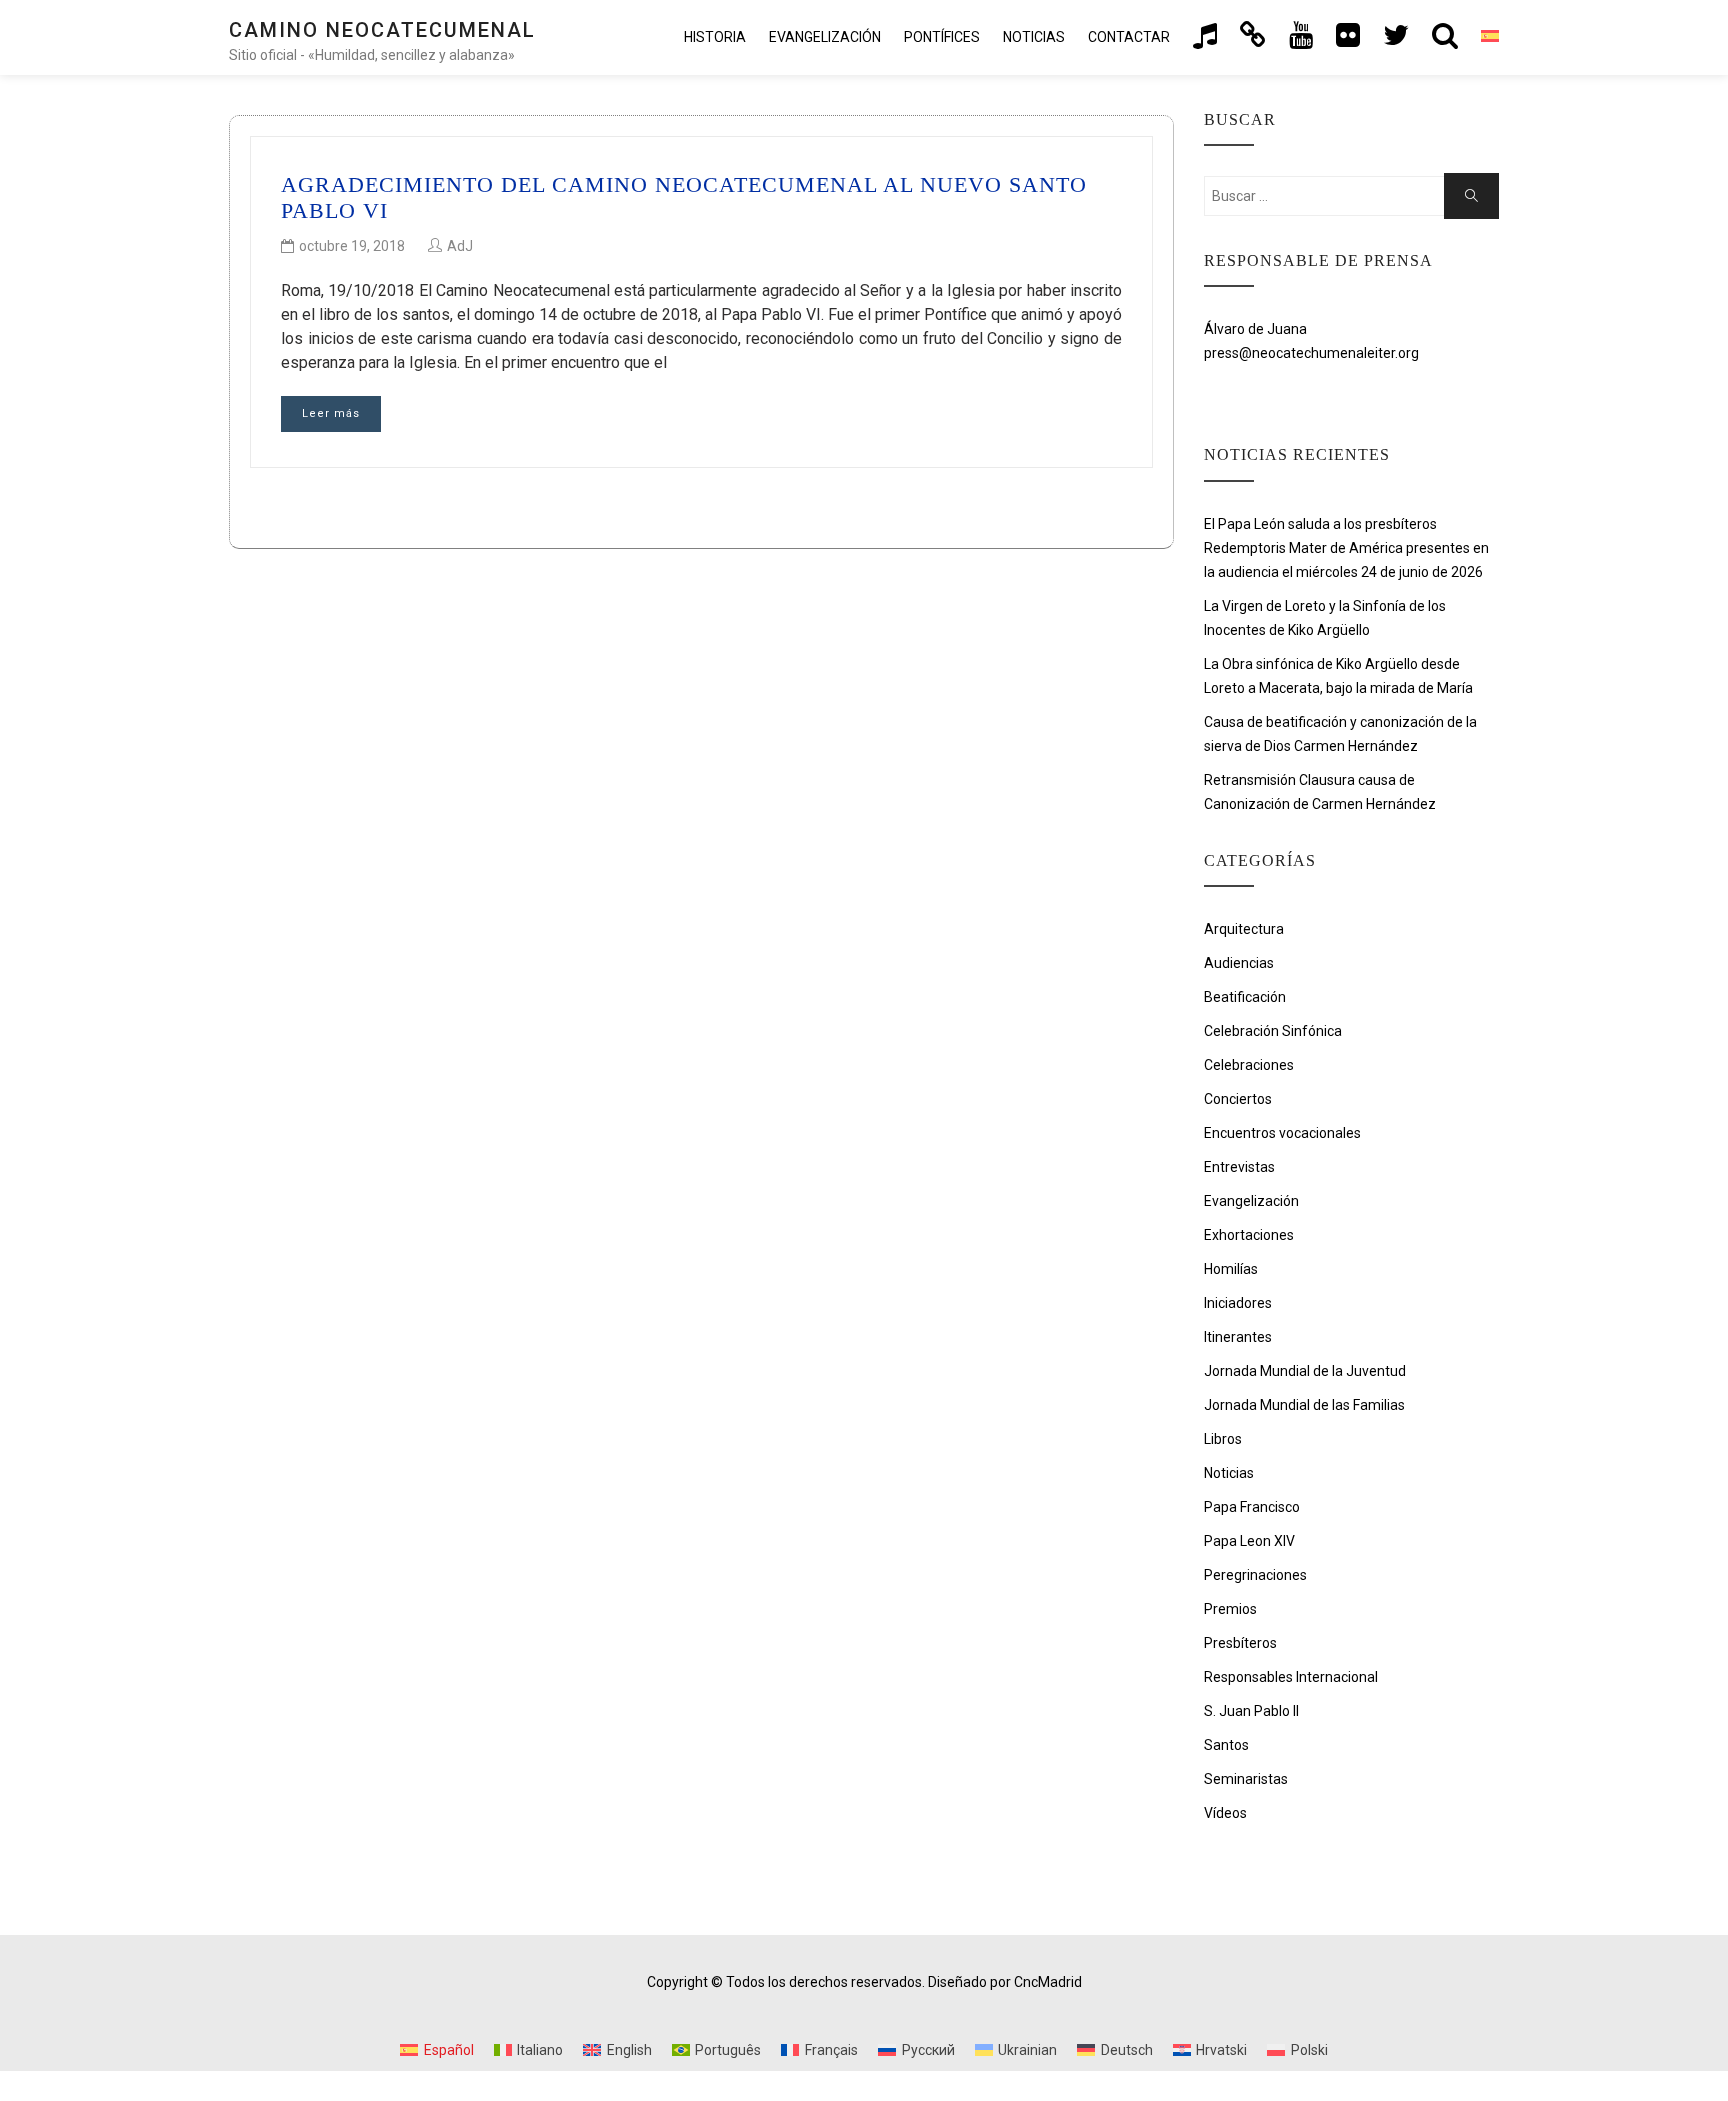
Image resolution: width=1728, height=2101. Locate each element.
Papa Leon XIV (1249, 1541)
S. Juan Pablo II (1251, 1711)
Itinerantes (1238, 1337)
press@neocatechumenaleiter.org (1311, 353)
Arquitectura (1244, 929)
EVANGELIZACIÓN (825, 37)
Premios (1230, 1609)
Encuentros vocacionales (1282, 1133)
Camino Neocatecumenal (382, 30)
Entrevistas (1239, 1167)
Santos (1226, 1745)
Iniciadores (1238, 1303)
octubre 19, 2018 (352, 246)
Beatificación (1245, 997)
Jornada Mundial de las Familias (1304, 1405)
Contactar (1129, 37)
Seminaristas (1246, 1779)
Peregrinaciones (1255, 1575)
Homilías (1231, 1269)
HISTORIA (715, 37)
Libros (1223, 1439)
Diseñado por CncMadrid (1005, 1982)
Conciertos (1238, 1099)
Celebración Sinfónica (1273, 1031)
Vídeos (1225, 1813)
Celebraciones (1249, 1065)
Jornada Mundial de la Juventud (1305, 1371)
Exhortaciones (1249, 1235)
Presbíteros (1240, 1643)
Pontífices (942, 37)
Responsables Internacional (1291, 1677)
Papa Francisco (1252, 1507)
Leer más (331, 413)
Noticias (1034, 37)
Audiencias (1239, 963)
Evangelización (1251, 1201)
